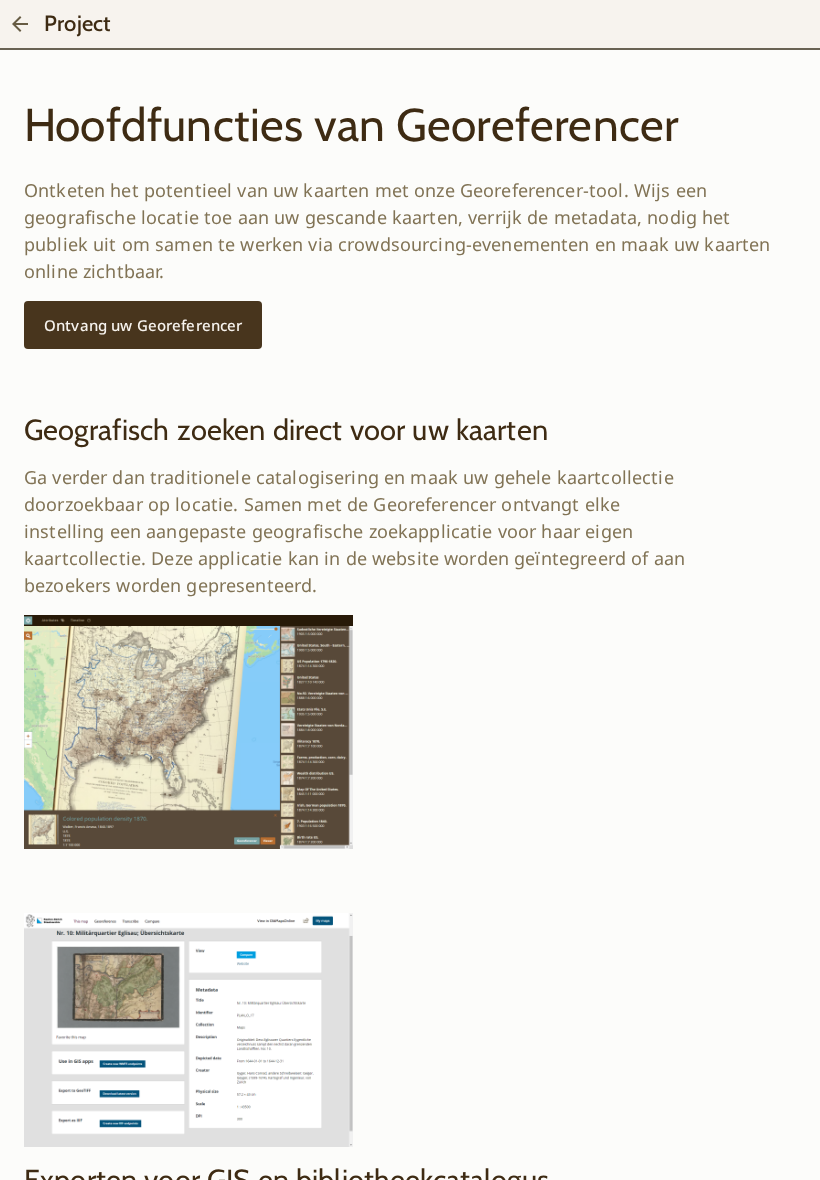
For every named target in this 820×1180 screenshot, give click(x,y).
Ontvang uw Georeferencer (143, 325)
